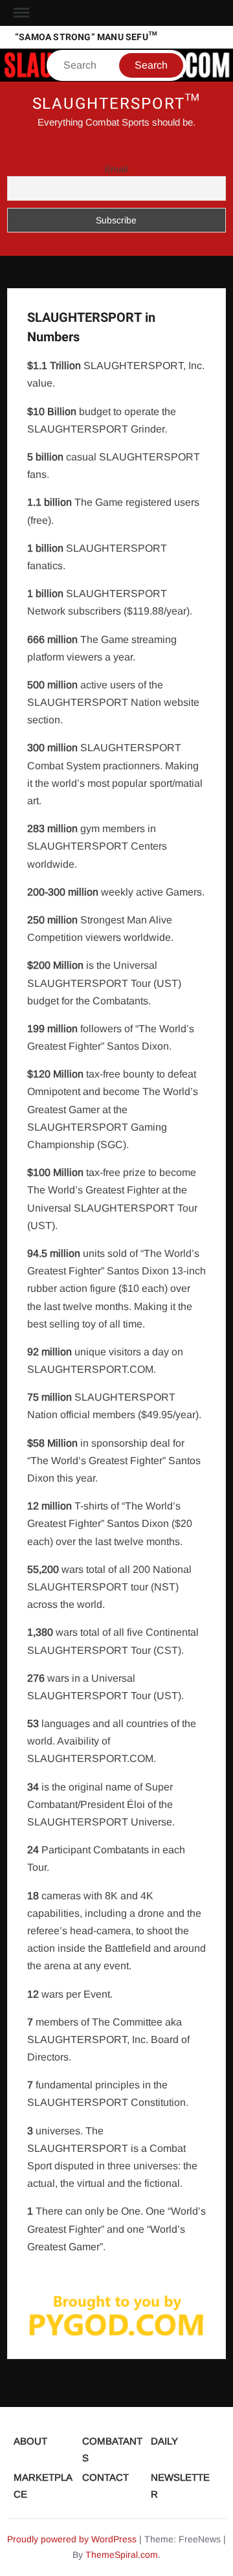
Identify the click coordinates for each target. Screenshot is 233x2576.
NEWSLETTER (180, 2486)
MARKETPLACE (43, 2486)
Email (116, 169)
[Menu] (20, 13)
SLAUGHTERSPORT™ (117, 104)
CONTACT (105, 2477)
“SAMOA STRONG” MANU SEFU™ (86, 37)
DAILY (164, 2441)
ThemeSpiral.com (122, 2555)
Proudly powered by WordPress (72, 2539)
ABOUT (30, 2441)
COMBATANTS (112, 2449)
